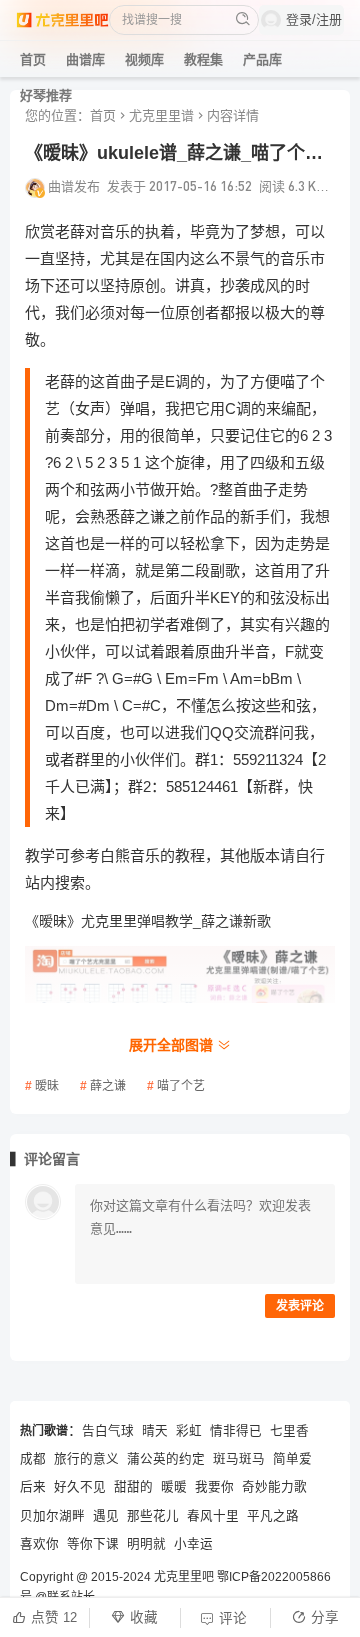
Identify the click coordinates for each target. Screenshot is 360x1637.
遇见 (106, 1516)
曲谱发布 (74, 186)
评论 (233, 1618)
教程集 (203, 59)
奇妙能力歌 (274, 1487)
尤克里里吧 (184, 1577)
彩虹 (189, 1431)
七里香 (289, 1431)
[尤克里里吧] (62, 20)
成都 (33, 1459)
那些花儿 (153, 1516)
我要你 (214, 1487)
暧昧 (47, 1086)
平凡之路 (273, 1516)
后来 (33, 1487)
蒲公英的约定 (166, 1459)
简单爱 (292, 1459)
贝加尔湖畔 (52, 1516)
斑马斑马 (239, 1459)
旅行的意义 (86, 1459)
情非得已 (236, 1431)
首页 (33, 59)
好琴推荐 (46, 95)
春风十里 (213, 1516)
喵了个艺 (181, 1086)
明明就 (146, 1544)
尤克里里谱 (161, 115)
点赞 (54, 1617)
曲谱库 (85, 59)
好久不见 (80, 1487)
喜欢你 (39, 1544)
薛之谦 (108, 1086)
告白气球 (108, 1431)
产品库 (262, 59)
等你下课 (93, 1544)
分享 (325, 1617)
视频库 (144, 59)
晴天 (155, 1431)
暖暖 (174, 1487)
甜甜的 (133, 1487)
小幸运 (193, 1544)
